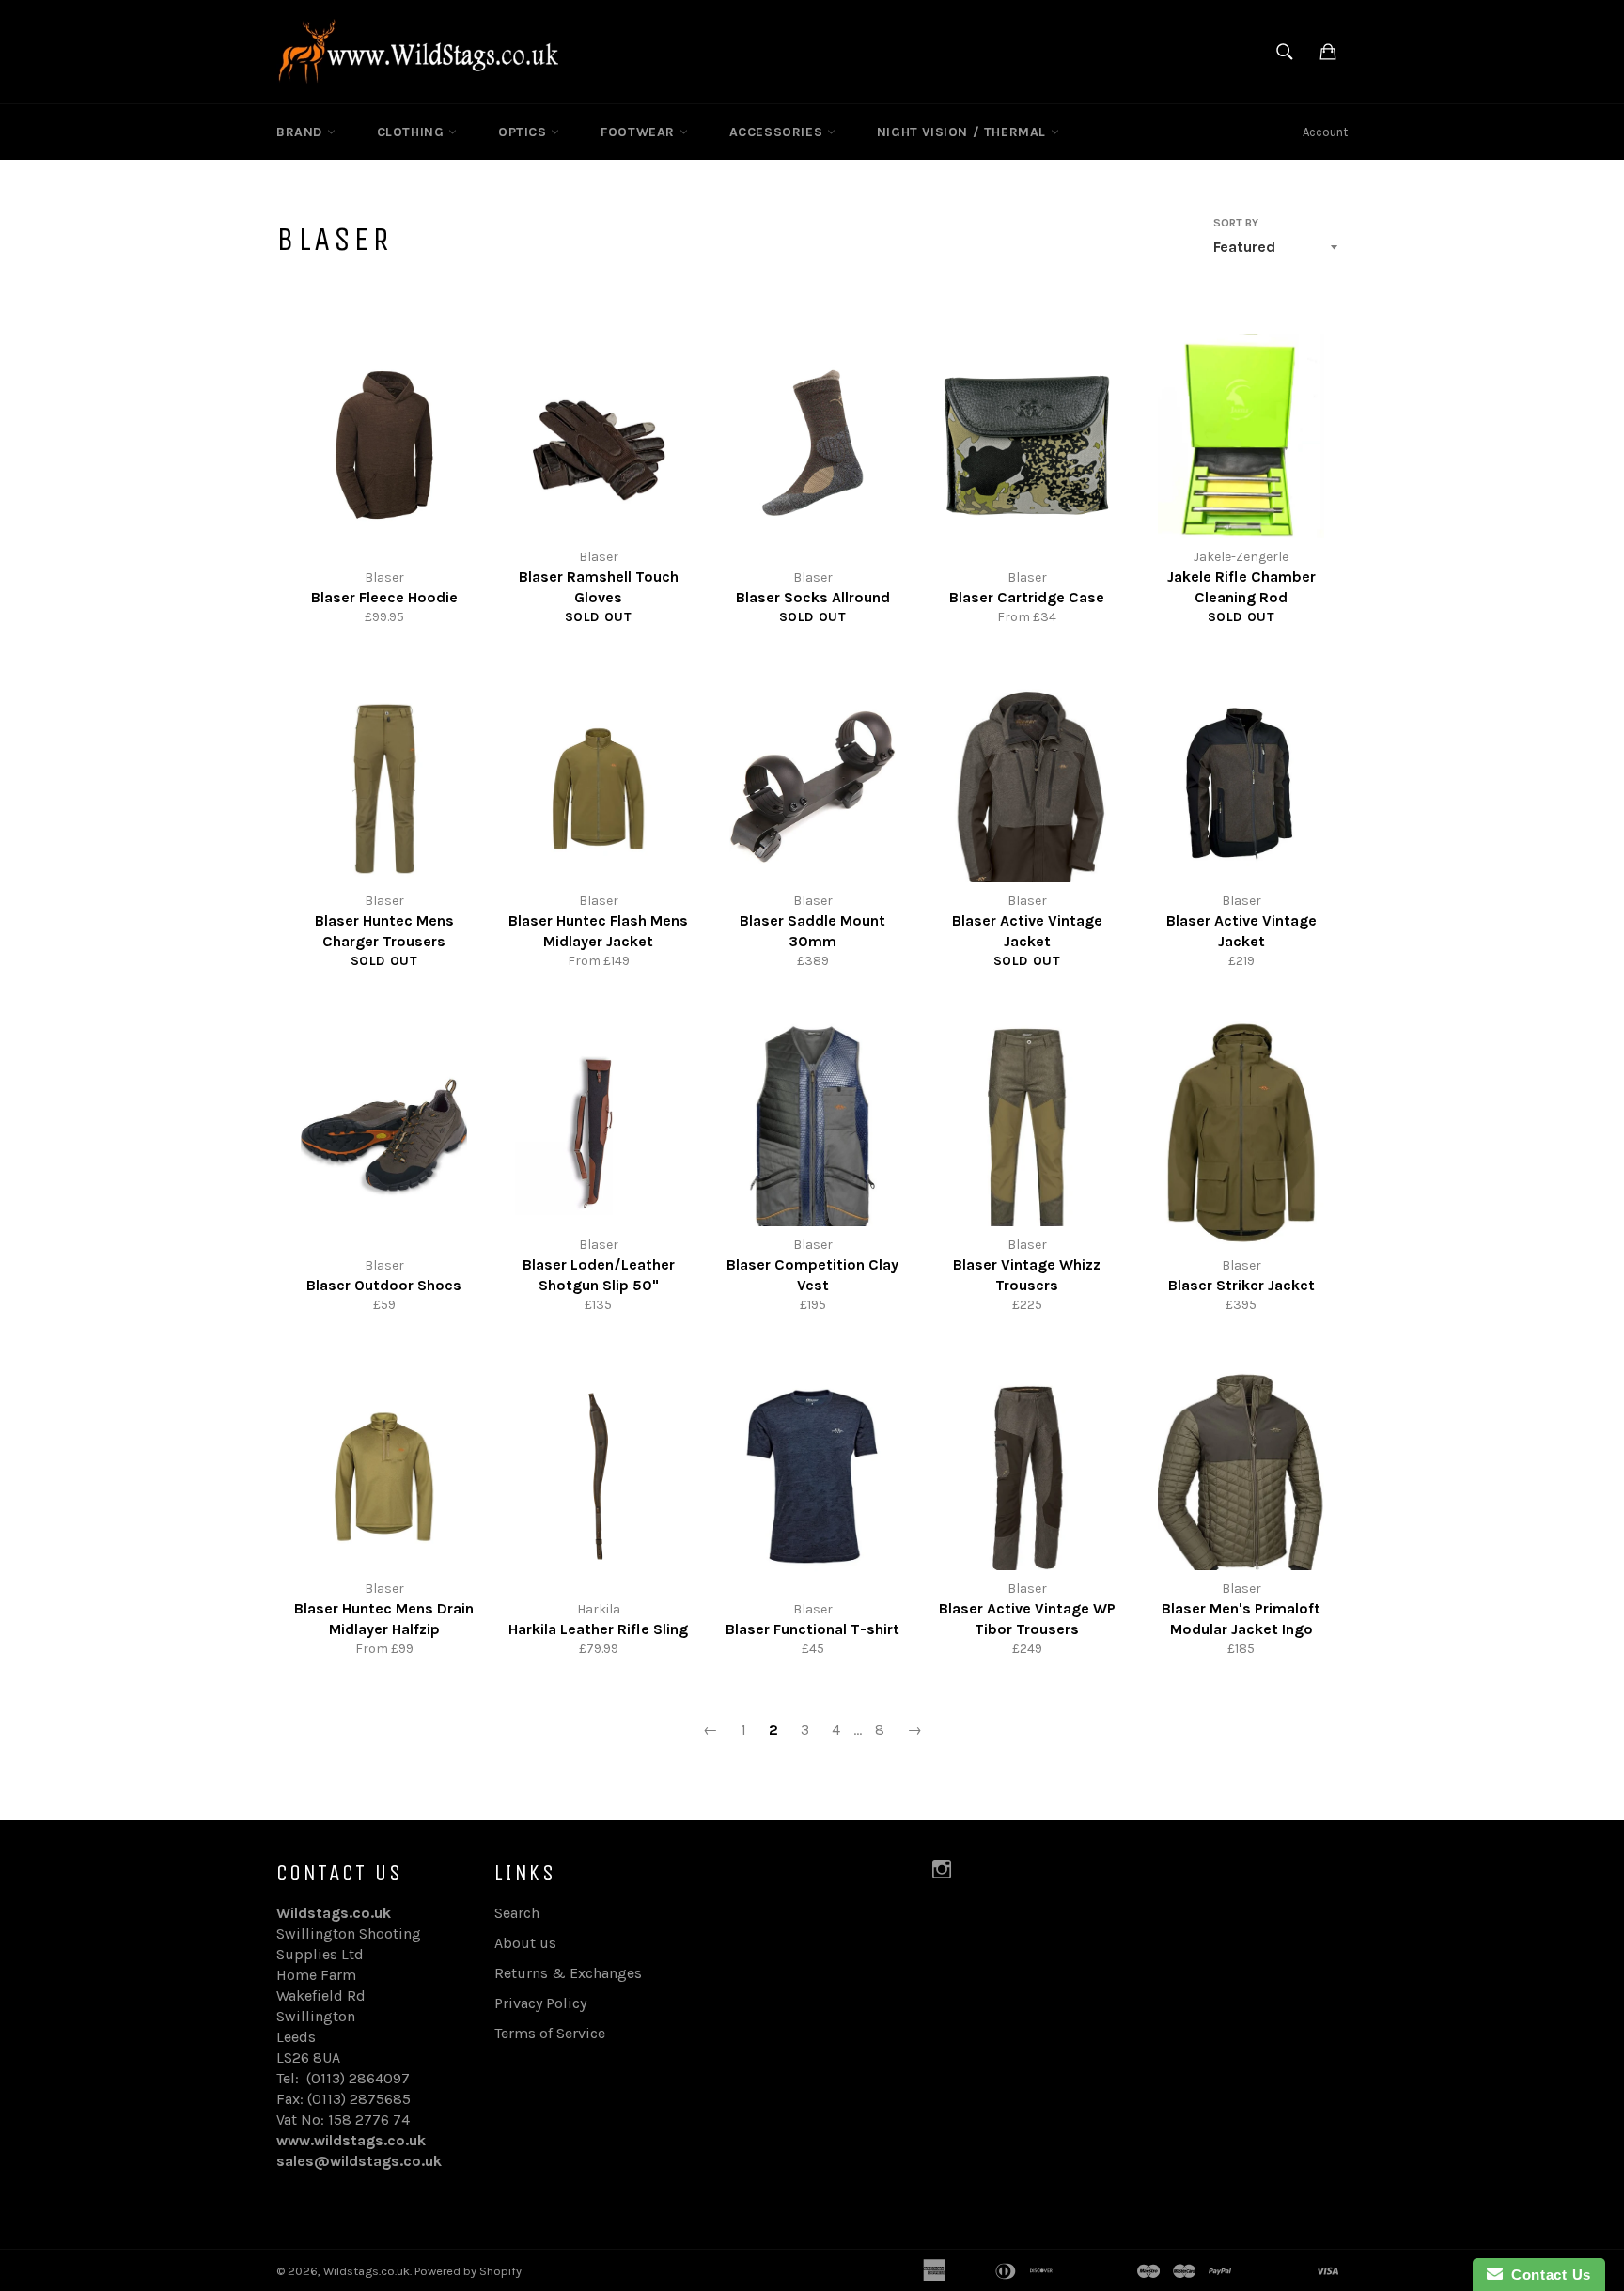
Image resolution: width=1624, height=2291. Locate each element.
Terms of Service (550, 2033)
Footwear (640, 132)
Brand (302, 132)
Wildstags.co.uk (367, 2271)
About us (525, 1943)
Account (1325, 132)
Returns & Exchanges (568, 1973)
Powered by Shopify (468, 2271)
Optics (524, 132)
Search (517, 1913)
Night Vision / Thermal (964, 132)
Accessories (778, 132)
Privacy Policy (540, 2003)
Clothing (413, 132)
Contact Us (1547, 2275)
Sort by (1236, 223)
